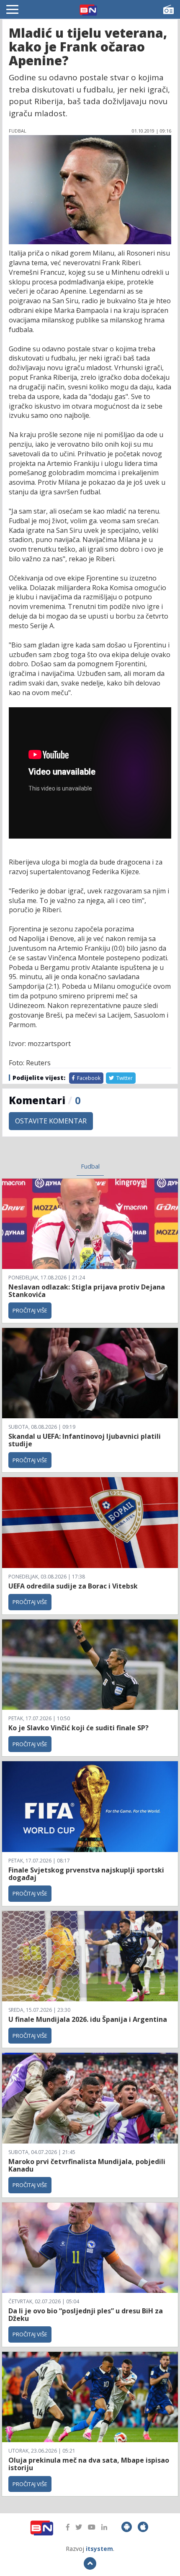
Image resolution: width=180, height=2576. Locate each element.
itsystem (99, 2549)
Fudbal (90, 1166)
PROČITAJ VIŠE (30, 1310)
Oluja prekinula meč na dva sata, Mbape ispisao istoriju (89, 2464)
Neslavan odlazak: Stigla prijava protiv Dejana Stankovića (87, 1291)
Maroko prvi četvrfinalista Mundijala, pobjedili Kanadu (87, 2165)
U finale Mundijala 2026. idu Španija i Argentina (88, 2019)
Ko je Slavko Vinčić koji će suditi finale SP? (79, 1728)
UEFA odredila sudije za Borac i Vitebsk (73, 1586)
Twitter (124, 1078)
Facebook (88, 1078)
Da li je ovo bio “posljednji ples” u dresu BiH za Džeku (86, 2315)
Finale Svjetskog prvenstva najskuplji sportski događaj (86, 1874)
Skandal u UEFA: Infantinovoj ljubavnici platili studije (85, 1440)
